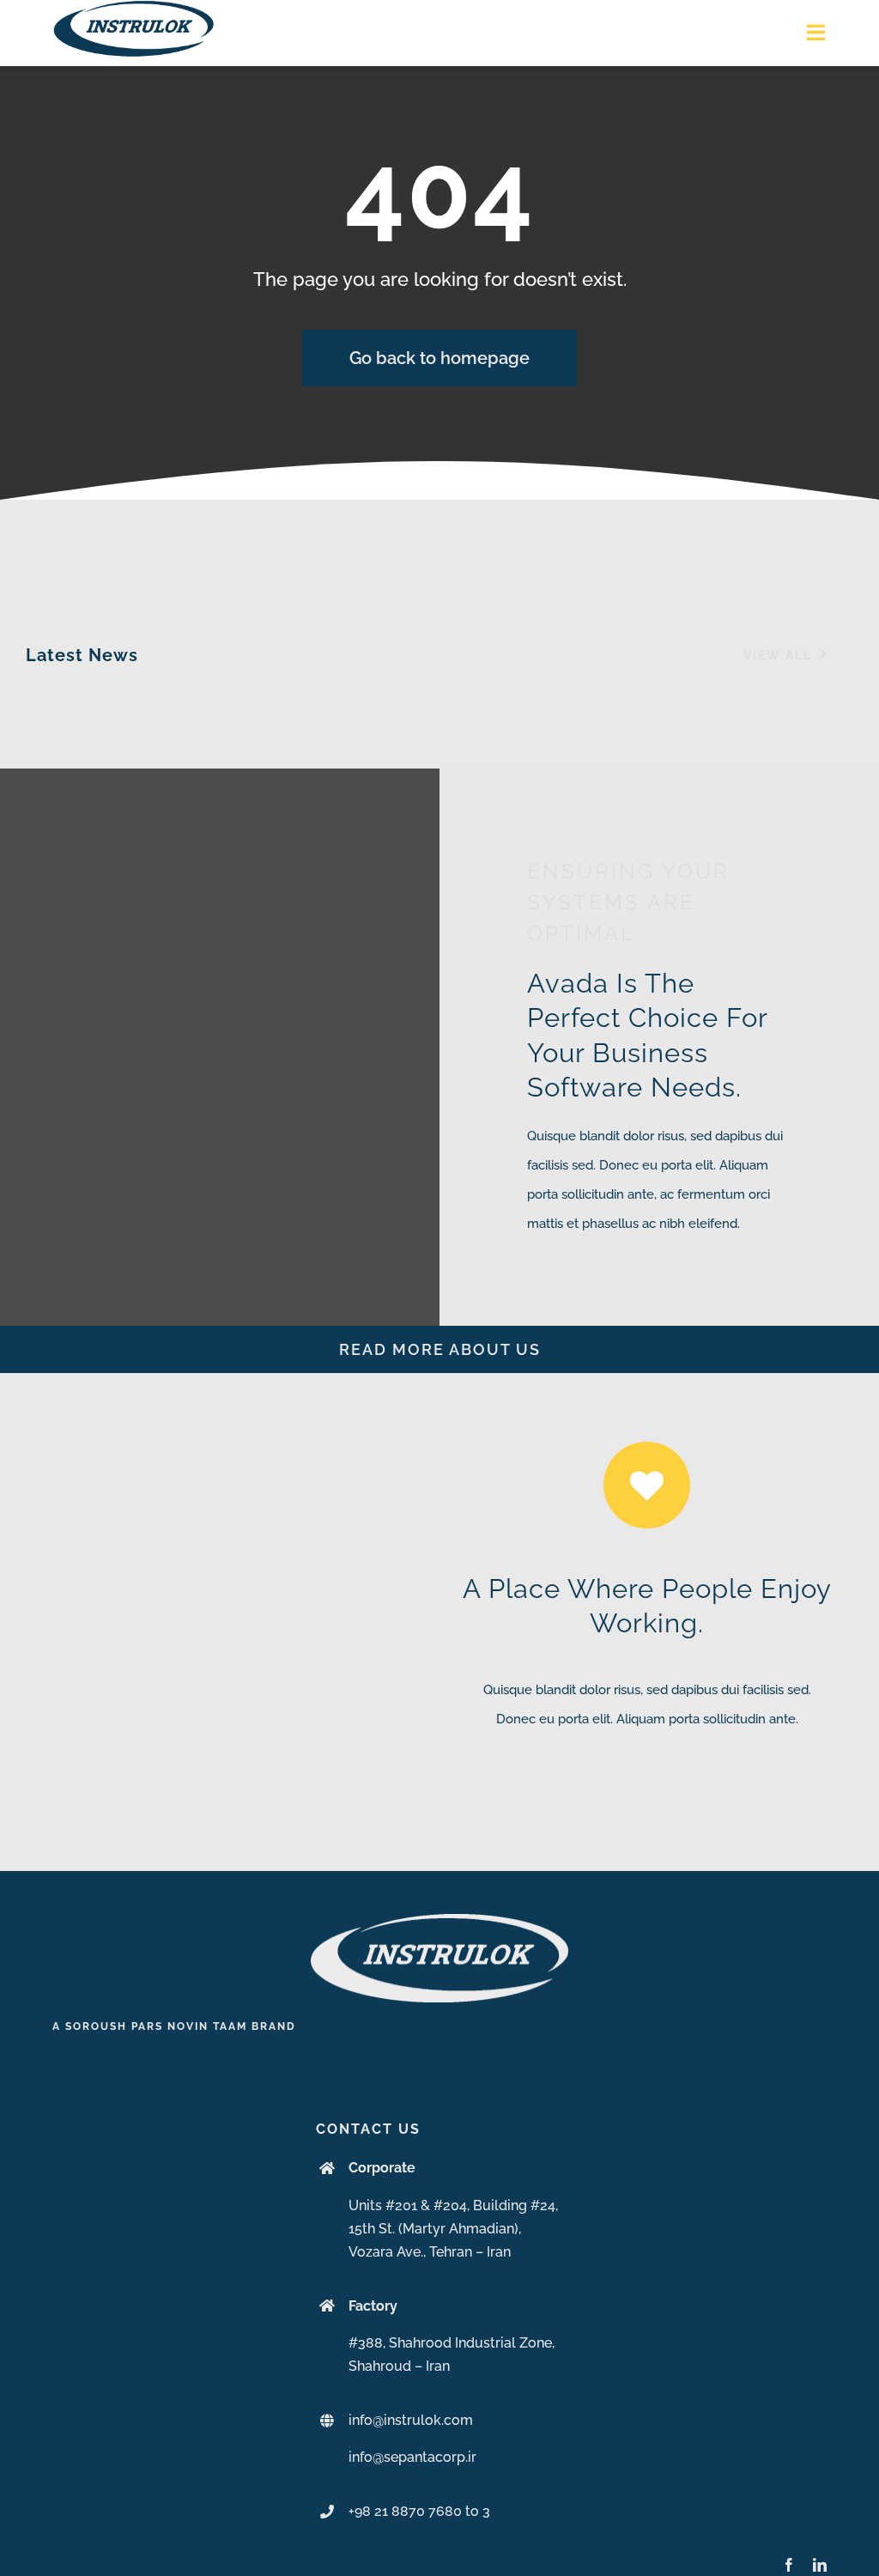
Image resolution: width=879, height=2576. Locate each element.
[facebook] (789, 2565)
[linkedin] (820, 2565)
